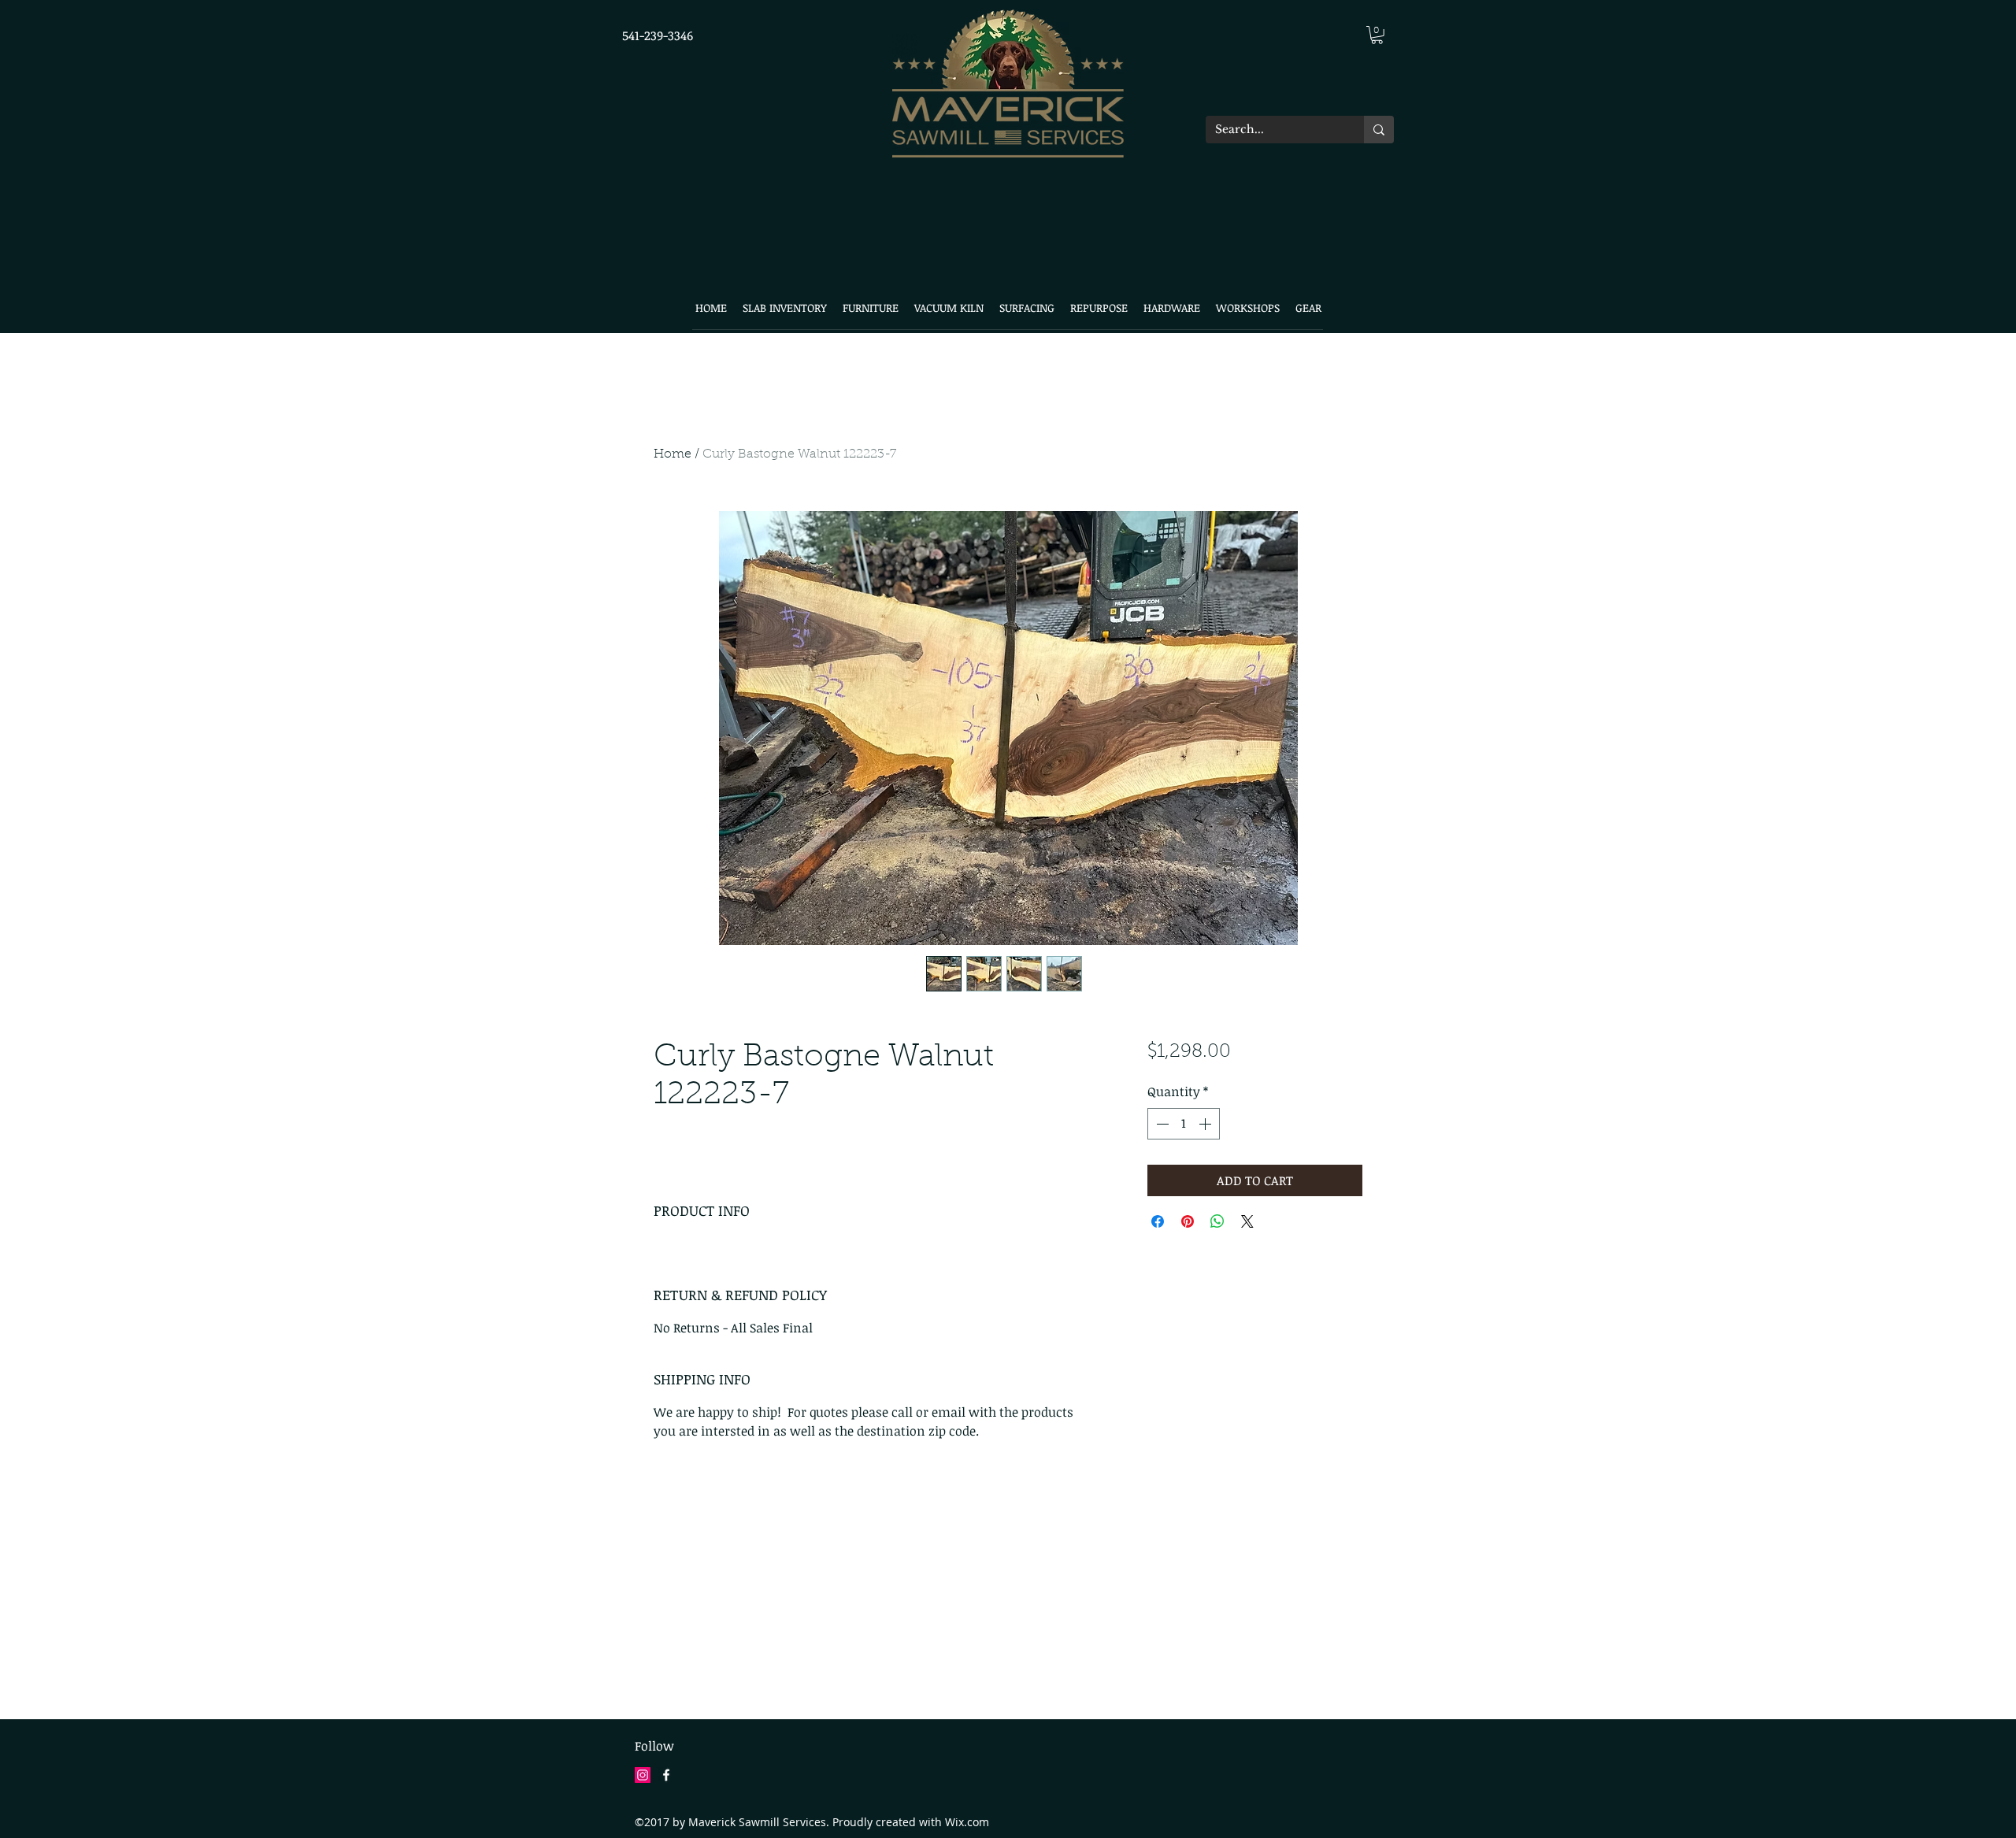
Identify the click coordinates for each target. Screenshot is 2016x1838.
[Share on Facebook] (1158, 1221)
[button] (1377, 35)
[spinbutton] (1184, 1124)
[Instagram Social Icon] (643, 1775)
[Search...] (1379, 130)
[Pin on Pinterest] (1188, 1221)
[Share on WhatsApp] (1217, 1221)
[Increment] (1206, 1124)
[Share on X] (1247, 1221)
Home (673, 454)
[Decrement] (1161, 1124)
